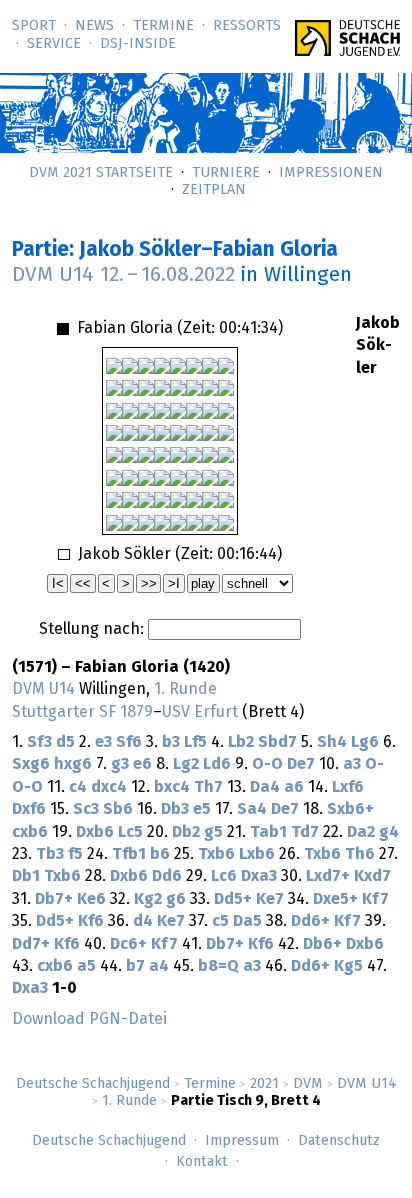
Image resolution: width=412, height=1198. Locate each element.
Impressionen (331, 173)
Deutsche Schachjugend (93, 1084)
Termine (163, 26)
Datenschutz (339, 1141)
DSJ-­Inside (138, 44)
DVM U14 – (123, 275)
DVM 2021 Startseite (101, 173)
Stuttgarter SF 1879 (82, 712)
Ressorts (247, 26)
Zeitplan (214, 190)
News (94, 26)
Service (54, 44)
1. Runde (129, 1101)
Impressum (242, 1141)
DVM (308, 1084)
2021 (264, 1084)
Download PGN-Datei (89, 1019)
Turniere (226, 173)
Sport (34, 26)
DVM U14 (367, 1084)
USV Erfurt (200, 712)
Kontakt (202, 1162)
